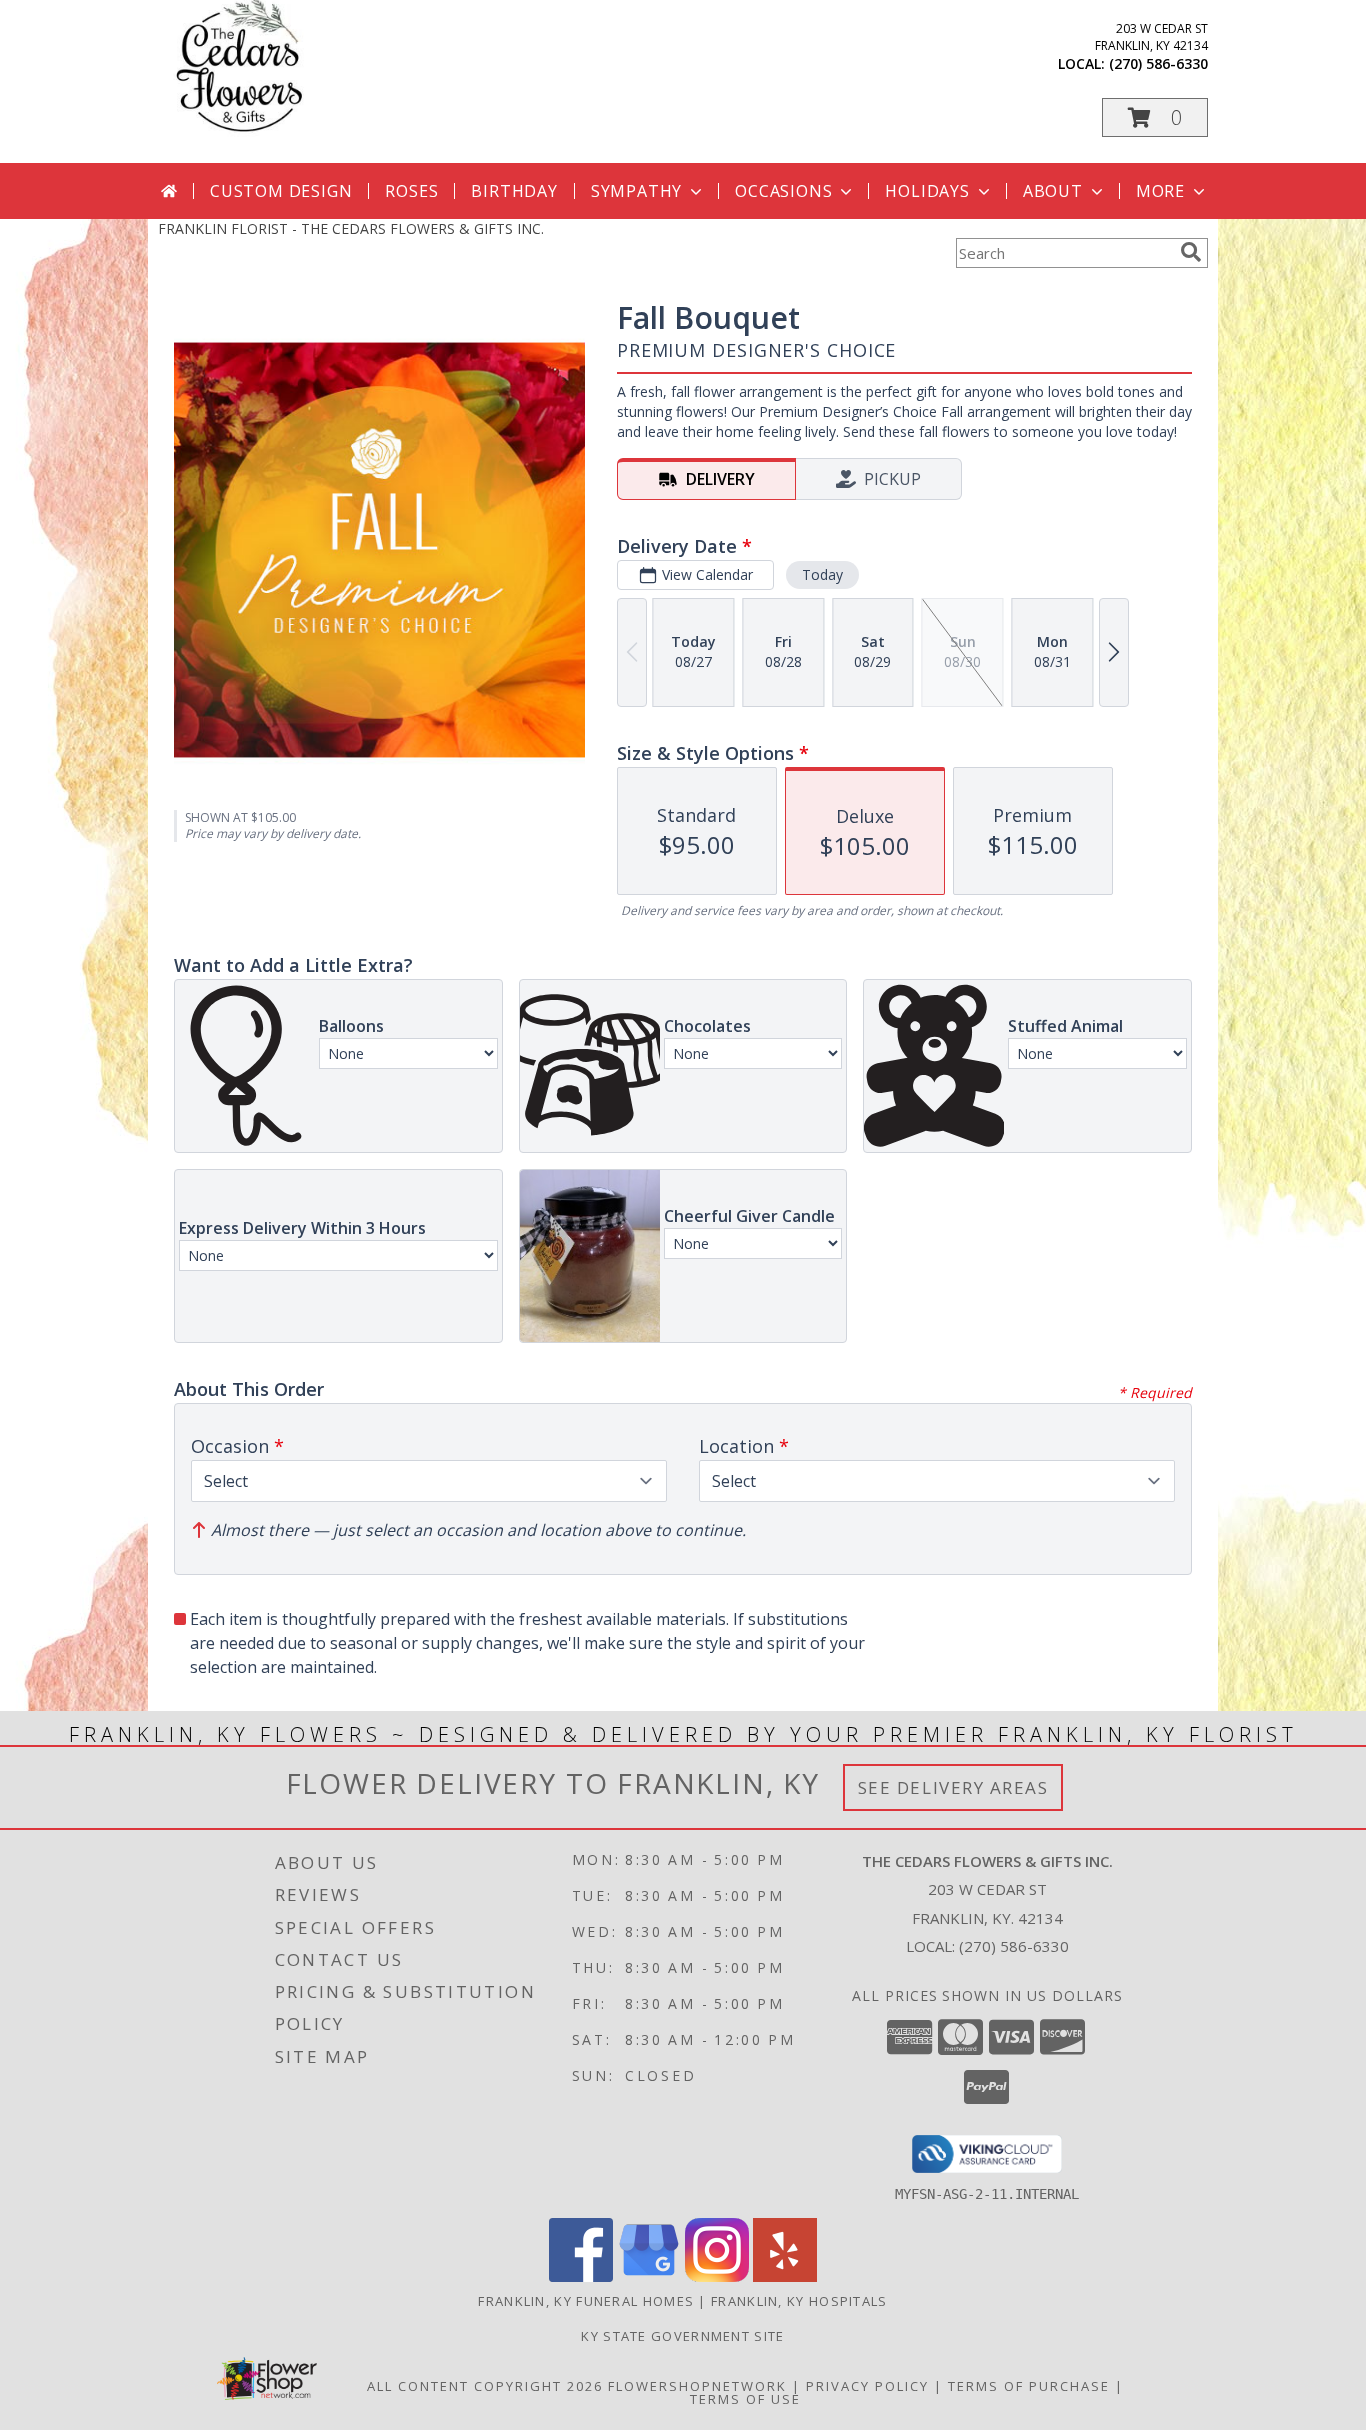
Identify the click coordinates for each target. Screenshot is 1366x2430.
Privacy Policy (867, 2386)
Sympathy (636, 191)
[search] (1191, 252)
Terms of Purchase (1029, 2386)
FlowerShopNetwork (697, 2386)
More (1160, 191)
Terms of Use (745, 2399)
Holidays (927, 191)
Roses (411, 191)
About (1053, 191)
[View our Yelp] (785, 2276)
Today (822, 574)
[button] (1155, 117)
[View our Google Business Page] (649, 2276)
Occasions (783, 191)
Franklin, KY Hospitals (799, 2301)
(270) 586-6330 (1158, 63)
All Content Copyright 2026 (485, 2386)
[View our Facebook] (581, 2276)
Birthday (514, 191)
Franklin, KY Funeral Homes (586, 2301)
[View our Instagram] (717, 2276)
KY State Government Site (682, 2336)
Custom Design (281, 191)
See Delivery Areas (953, 1787)
